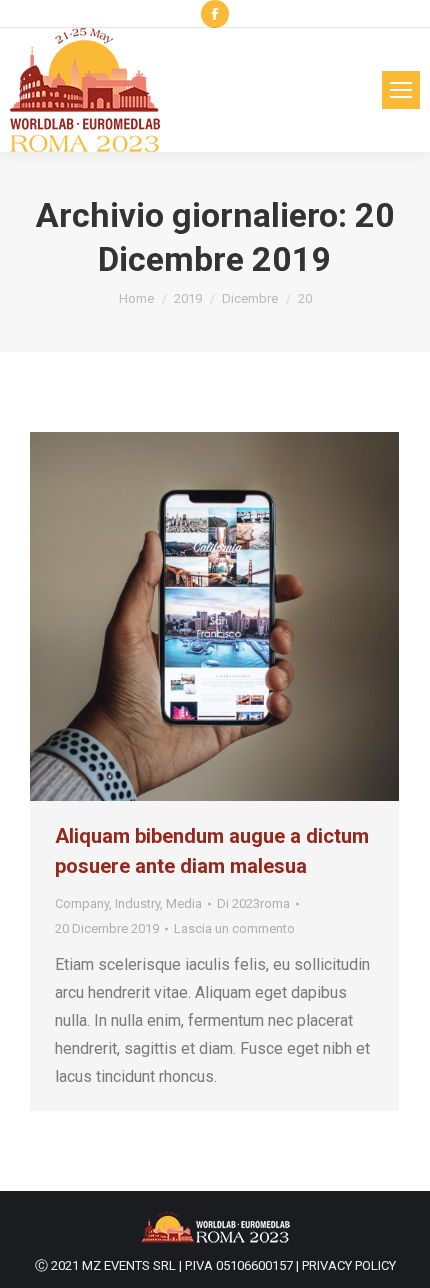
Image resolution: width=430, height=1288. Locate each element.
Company (82, 903)
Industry (137, 903)
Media (184, 903)
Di (253, 903)
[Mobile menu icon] (401, 90)
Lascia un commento (234, 928)
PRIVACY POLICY (349, 1265)
